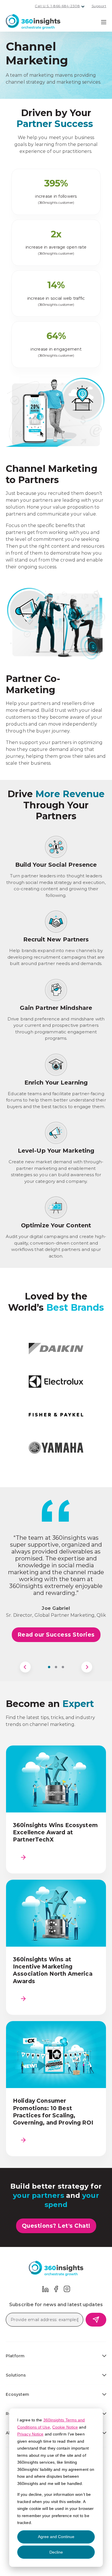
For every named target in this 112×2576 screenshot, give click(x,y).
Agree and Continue (56, 2537)
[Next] (87, 1667)
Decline (56, 2552)
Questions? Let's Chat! (56, 2226)
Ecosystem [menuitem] (17, 2394)
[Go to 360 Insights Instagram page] (67, 2288)
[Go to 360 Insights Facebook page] (56, 2288)
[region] (56, 1603)
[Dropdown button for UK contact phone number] (83, 7)
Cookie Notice (65, 2427)
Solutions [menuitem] (16, 2375)
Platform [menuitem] (15, 2356)
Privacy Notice (30, 2434)
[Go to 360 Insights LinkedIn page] (45, 2288)
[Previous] (25, 1667)
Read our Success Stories (56, 1635)
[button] (49, 1667)
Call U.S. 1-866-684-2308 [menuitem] (57, 6)
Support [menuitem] (99, 6)
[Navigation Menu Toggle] (104, 22)
